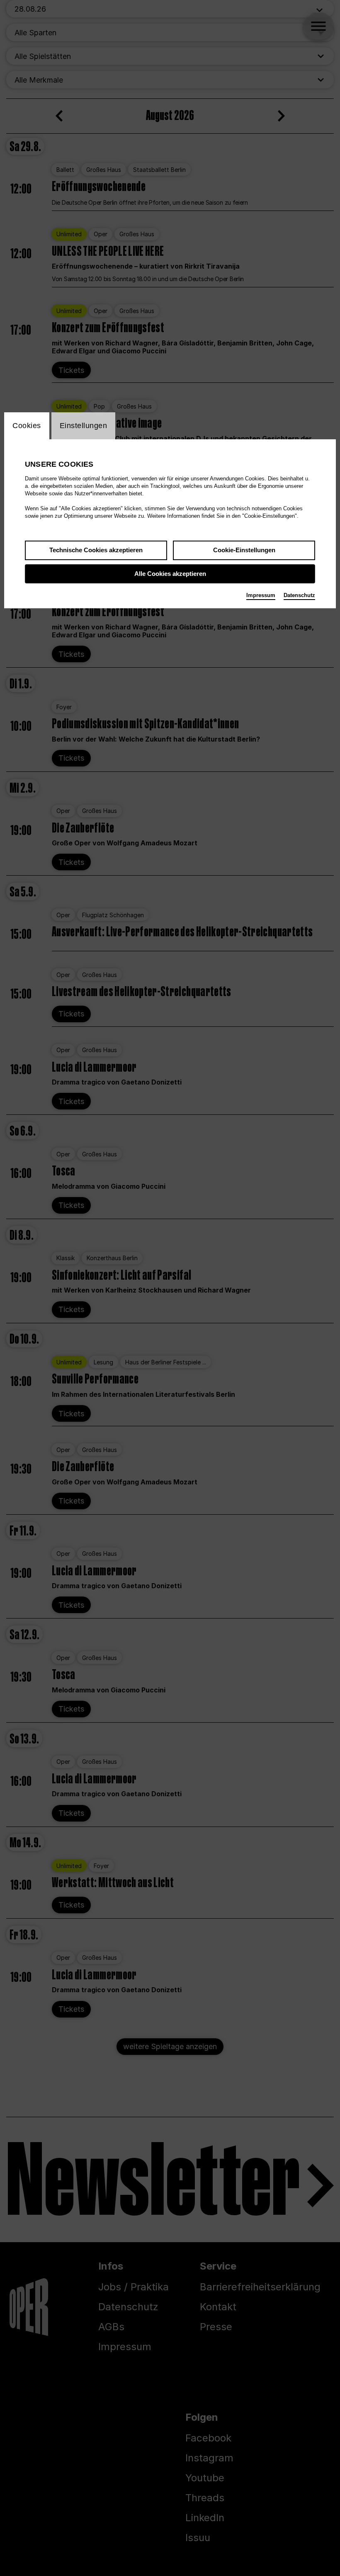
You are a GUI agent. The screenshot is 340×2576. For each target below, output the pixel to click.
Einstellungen (84, 426)
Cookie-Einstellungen (244, 550)
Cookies (27, 426)
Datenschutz (299, 595)
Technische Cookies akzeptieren (96, 550)
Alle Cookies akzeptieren (170, 574)
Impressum (261, 595)
